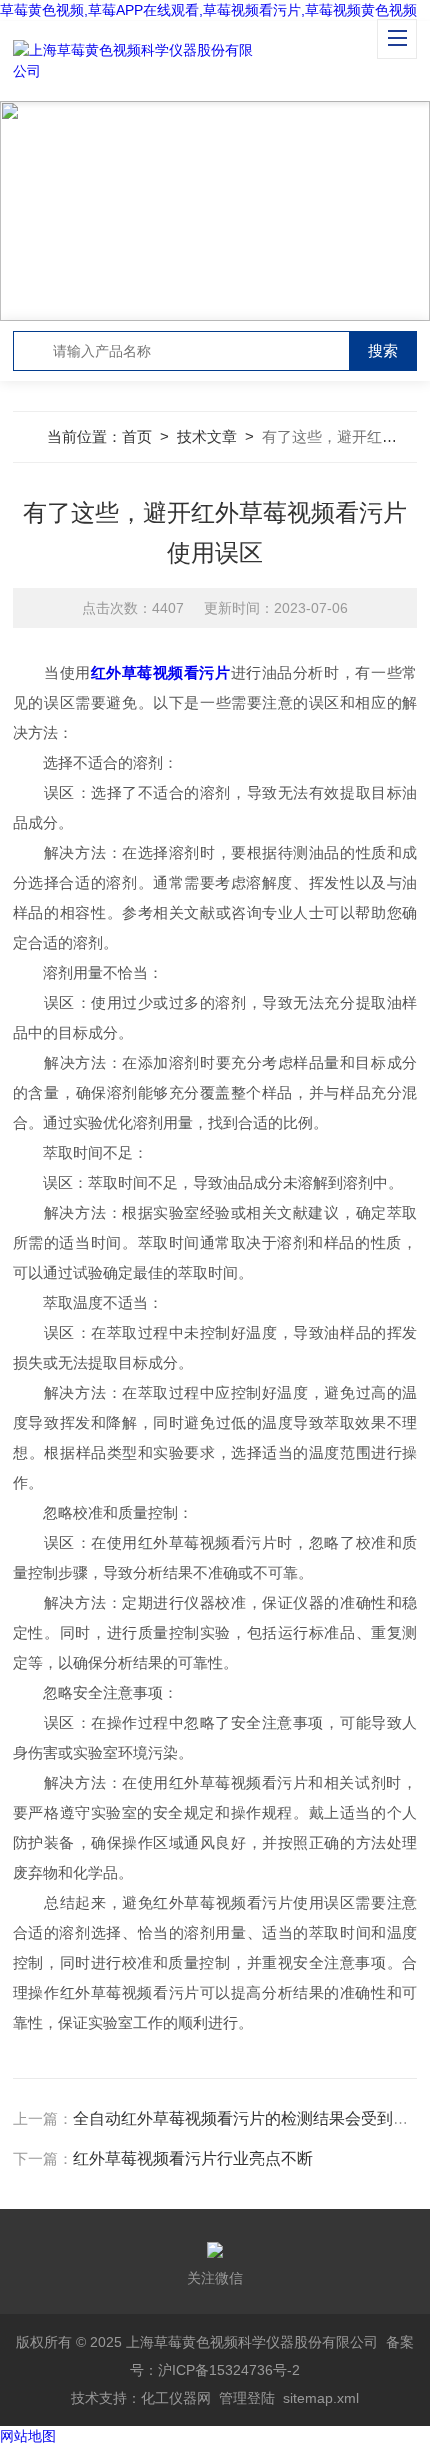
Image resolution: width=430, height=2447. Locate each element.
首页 (137, 436)
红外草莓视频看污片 (161, 672)
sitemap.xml (321, 2398)
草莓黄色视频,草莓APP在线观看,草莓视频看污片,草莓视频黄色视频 (208, 10)
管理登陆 (247, 2398)
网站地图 (28, 2436)
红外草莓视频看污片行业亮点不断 (193, 2158)
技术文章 (207, 436)
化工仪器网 (176, 2398)
